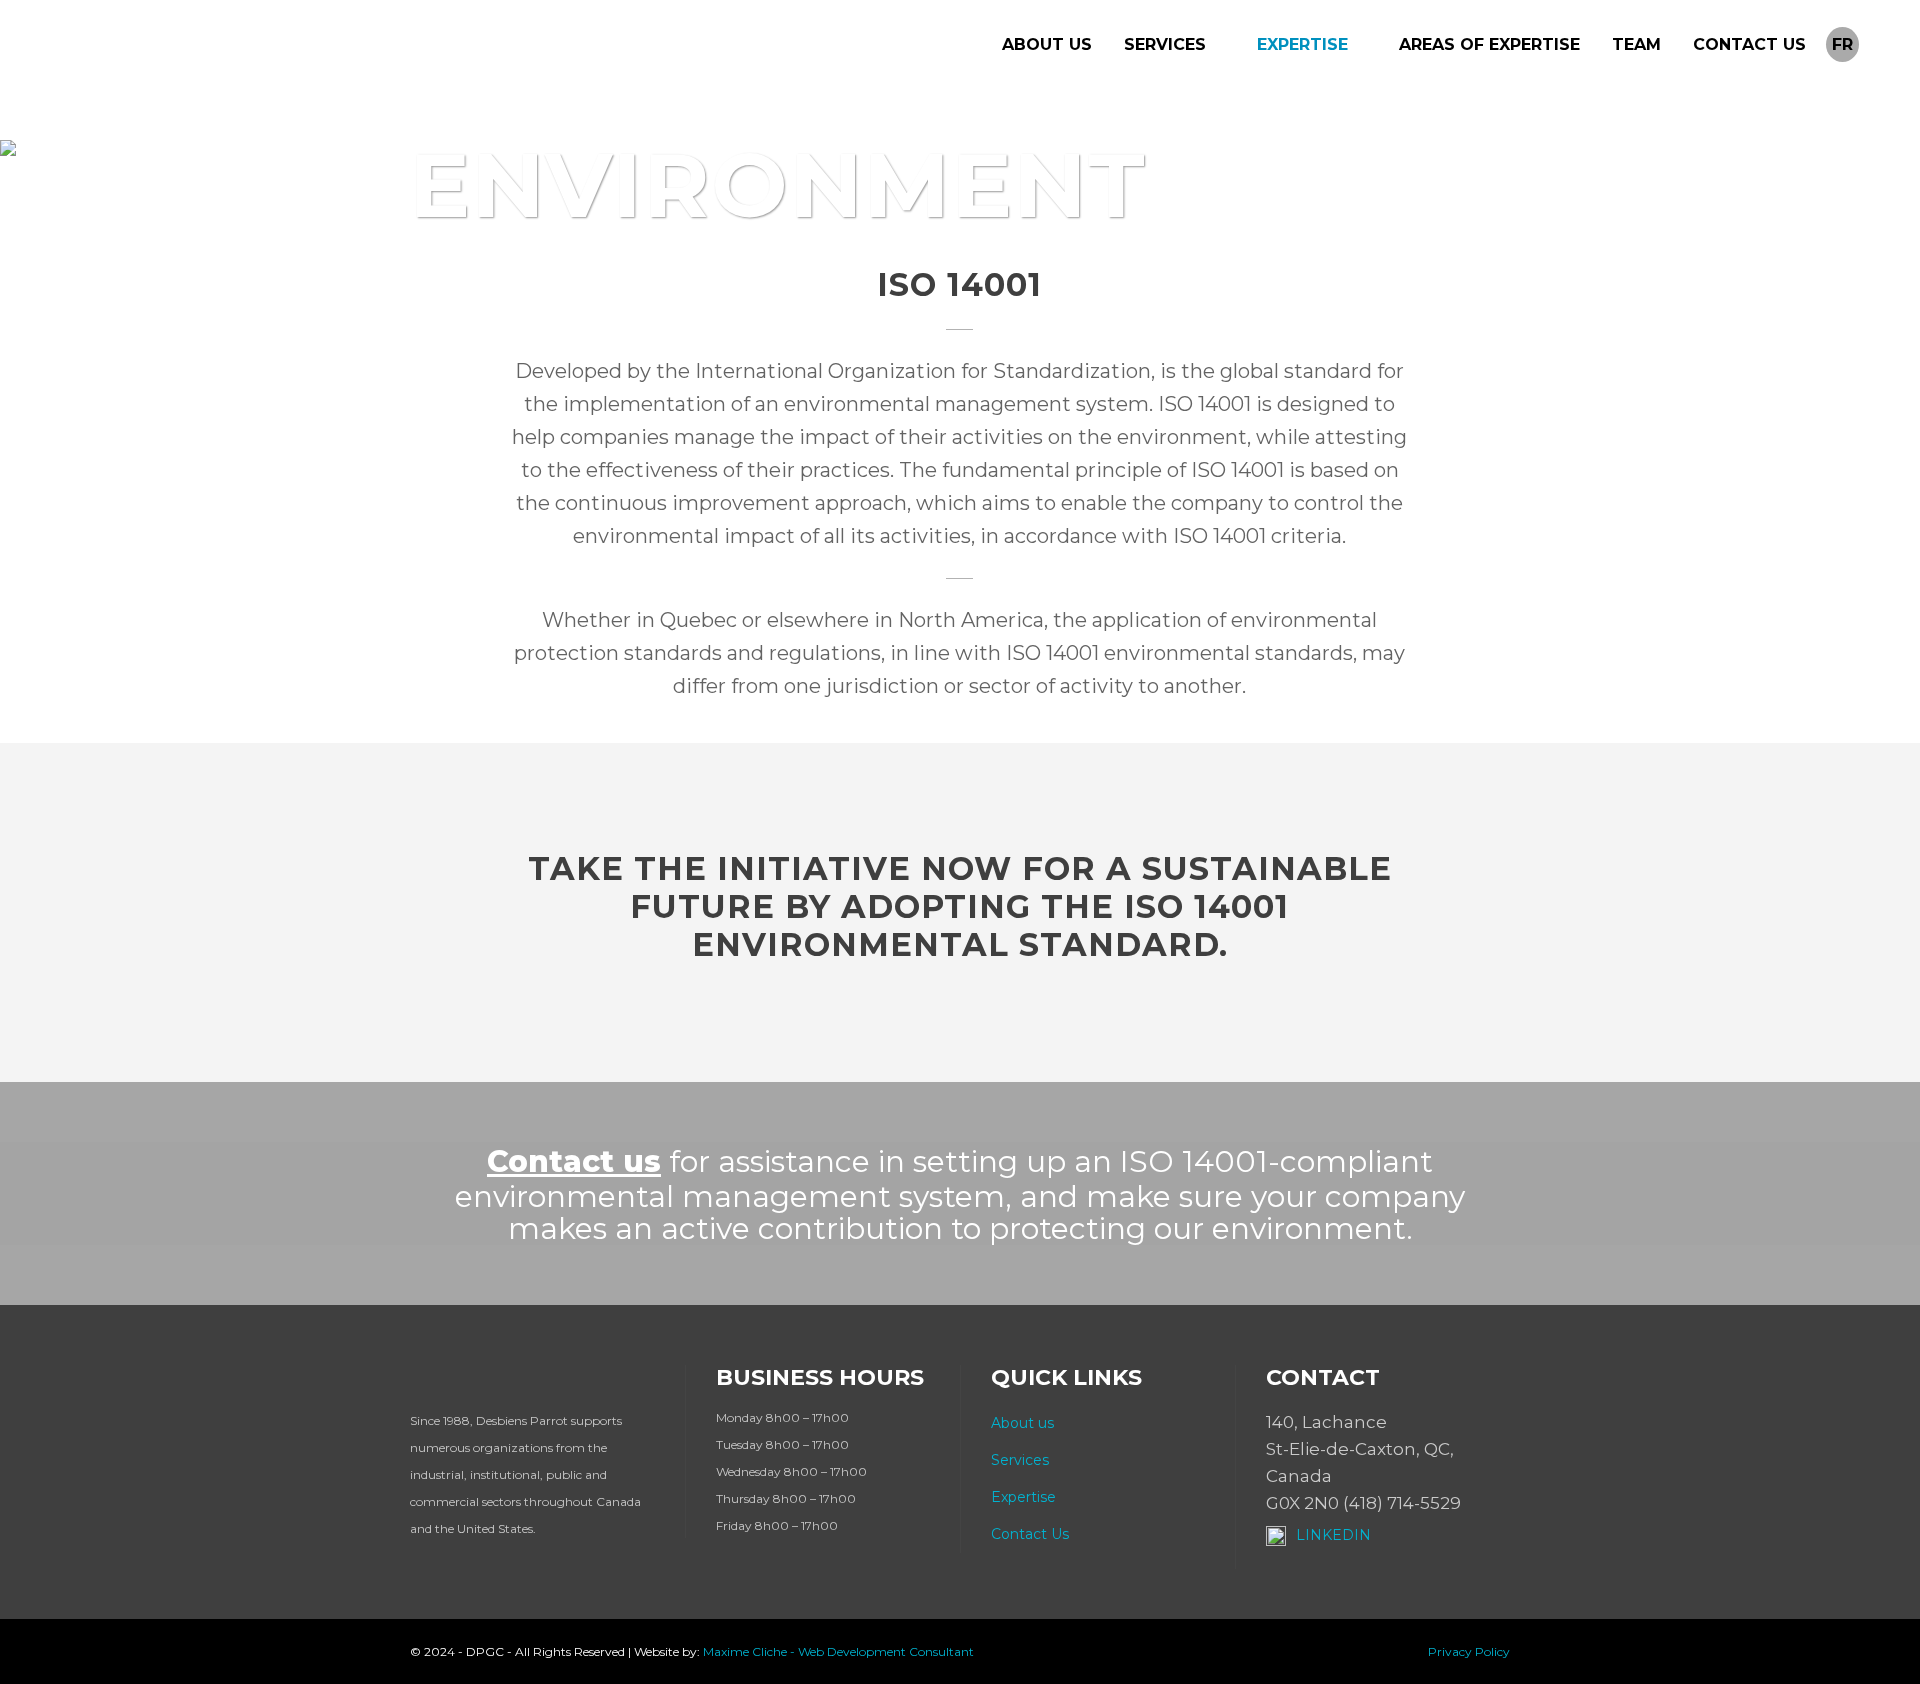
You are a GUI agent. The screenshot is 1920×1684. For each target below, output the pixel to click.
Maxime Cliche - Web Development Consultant (838, 1651)
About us (1022, 1423)
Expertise (1023, 1497)
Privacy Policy (1469, 1651)
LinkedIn (1333, 1535)
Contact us (574, 1161)
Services (1020, 1460)
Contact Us (1030, 1534)
